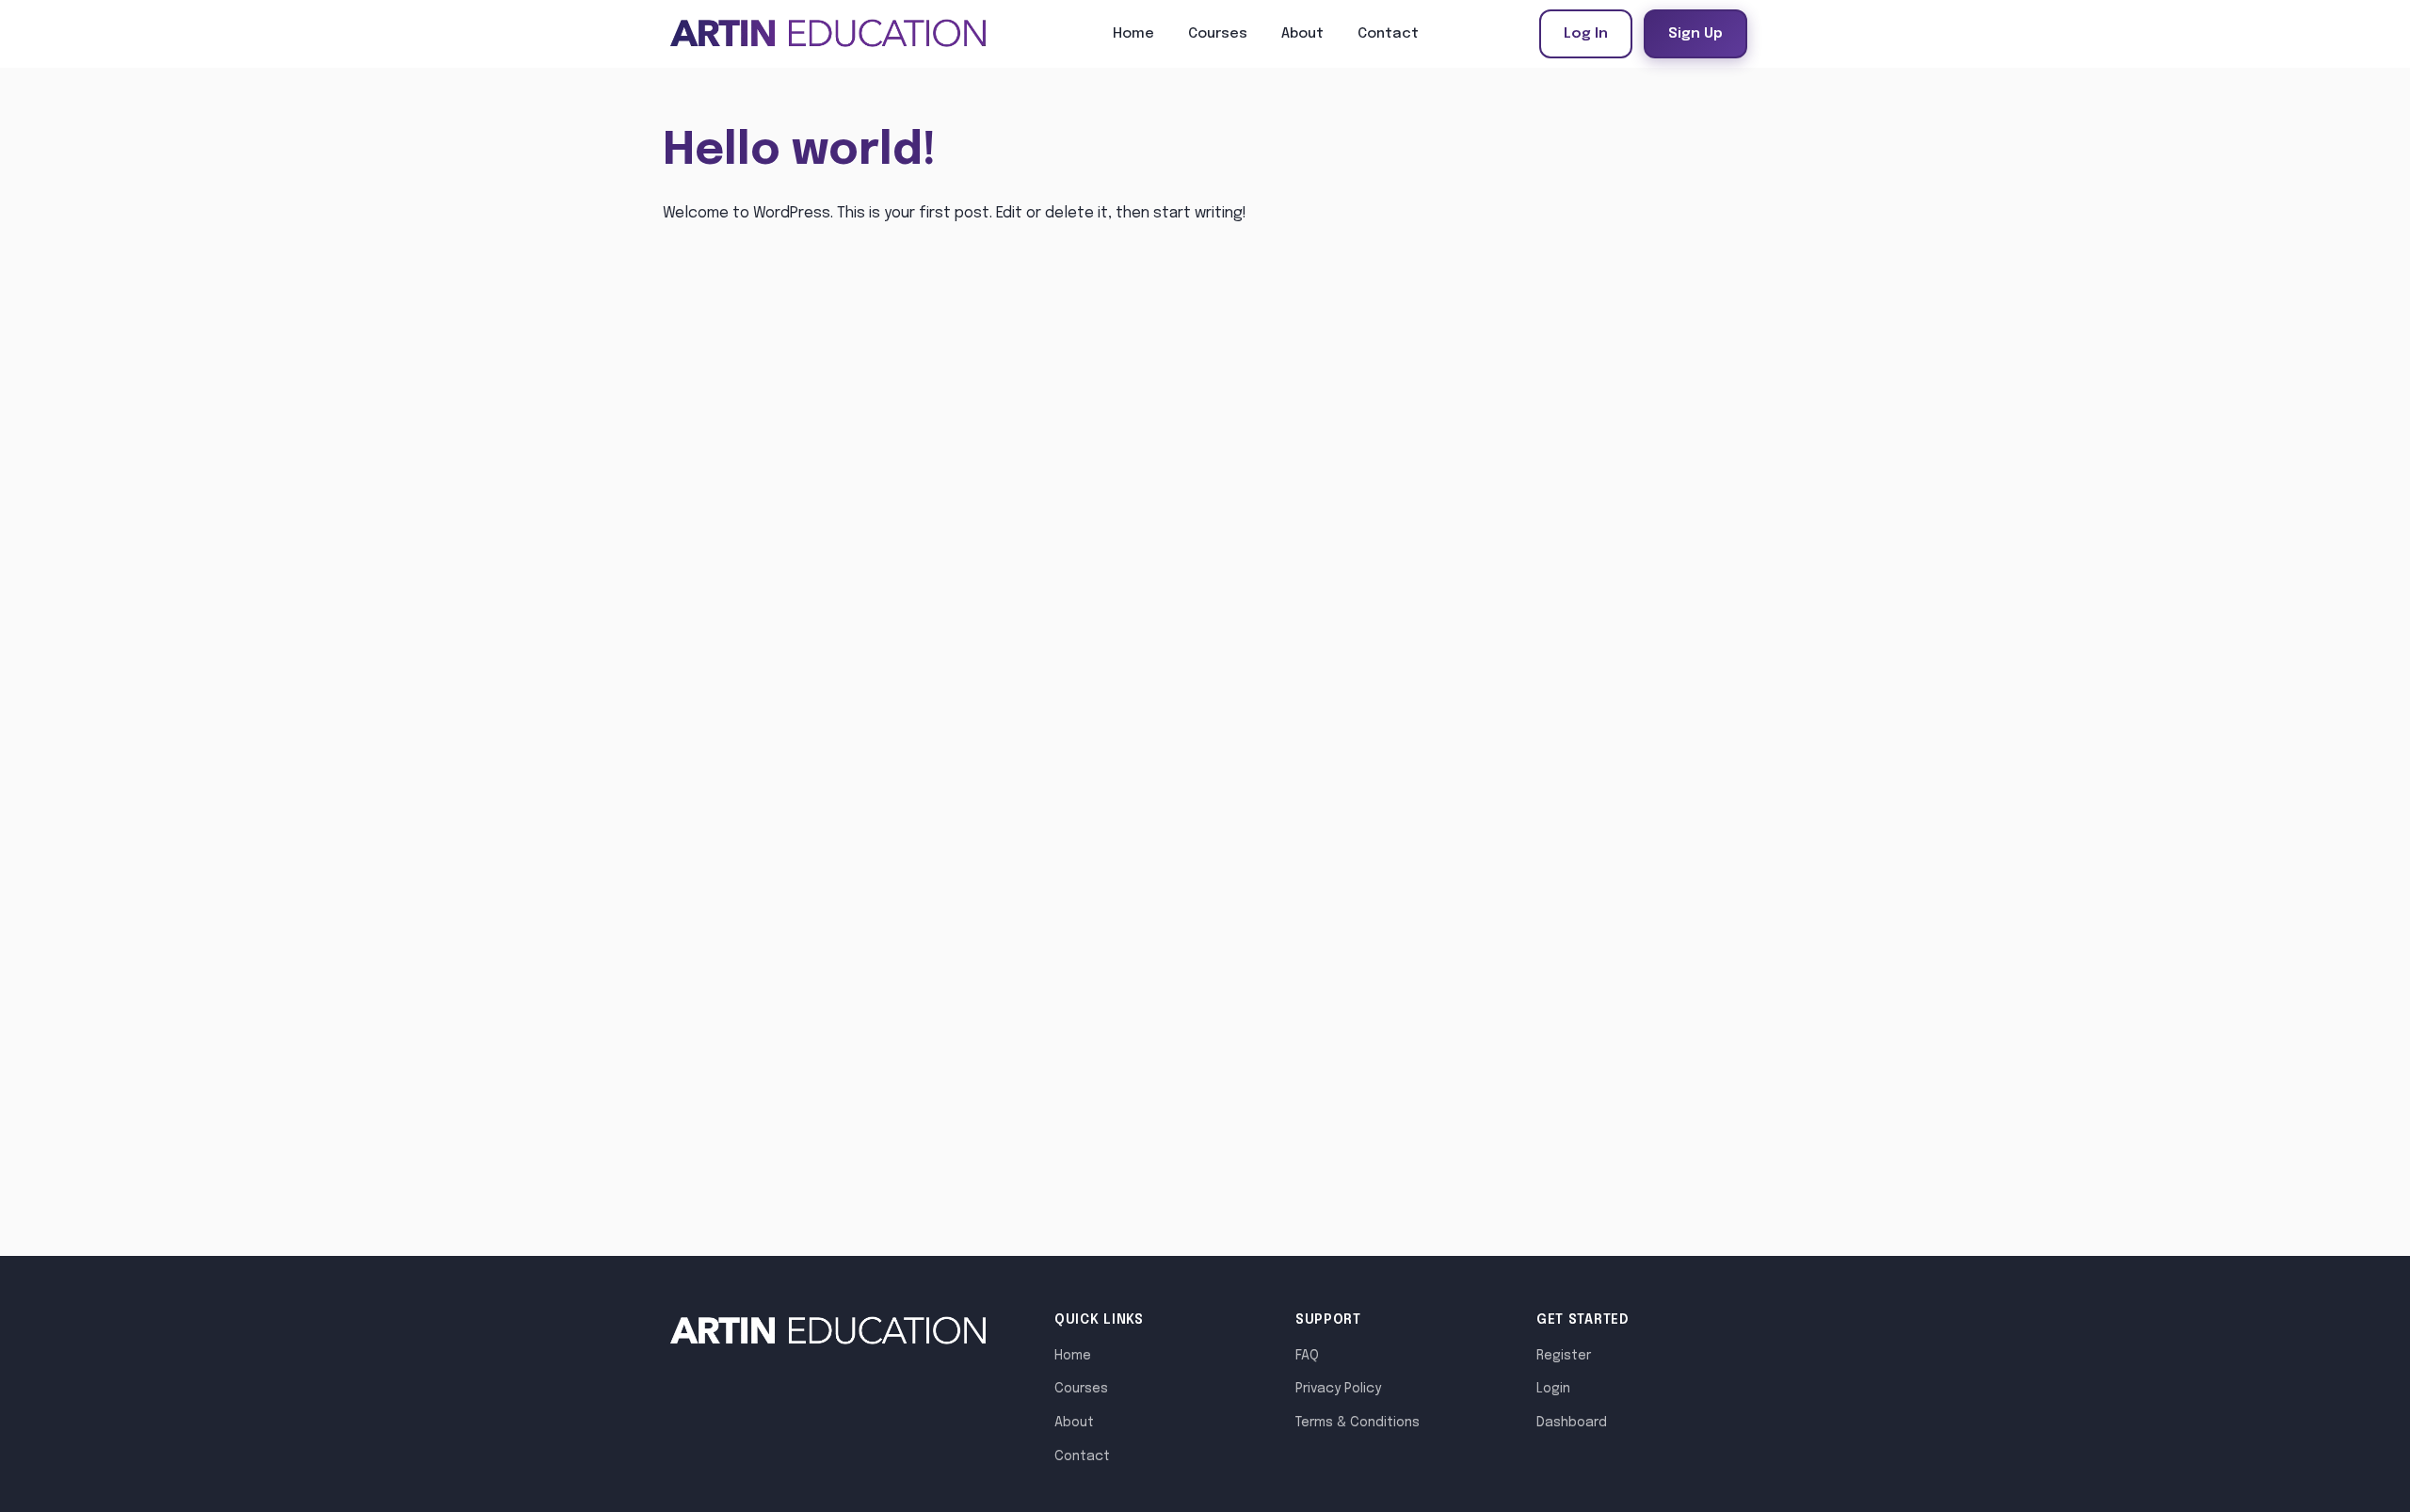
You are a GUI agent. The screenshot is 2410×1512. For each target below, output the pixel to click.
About (1302, 34)
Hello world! (800, 151)
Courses (1218, 34)
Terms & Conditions (1358, 1423)
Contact (1388, 34)
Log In (1586, 34)
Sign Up (1695, 34)
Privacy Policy (1338, 1389)
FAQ (1307, 1356)
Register (1564, 1356)
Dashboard (1572, 1423)
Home (1133, 34)
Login (1553, 1389)
